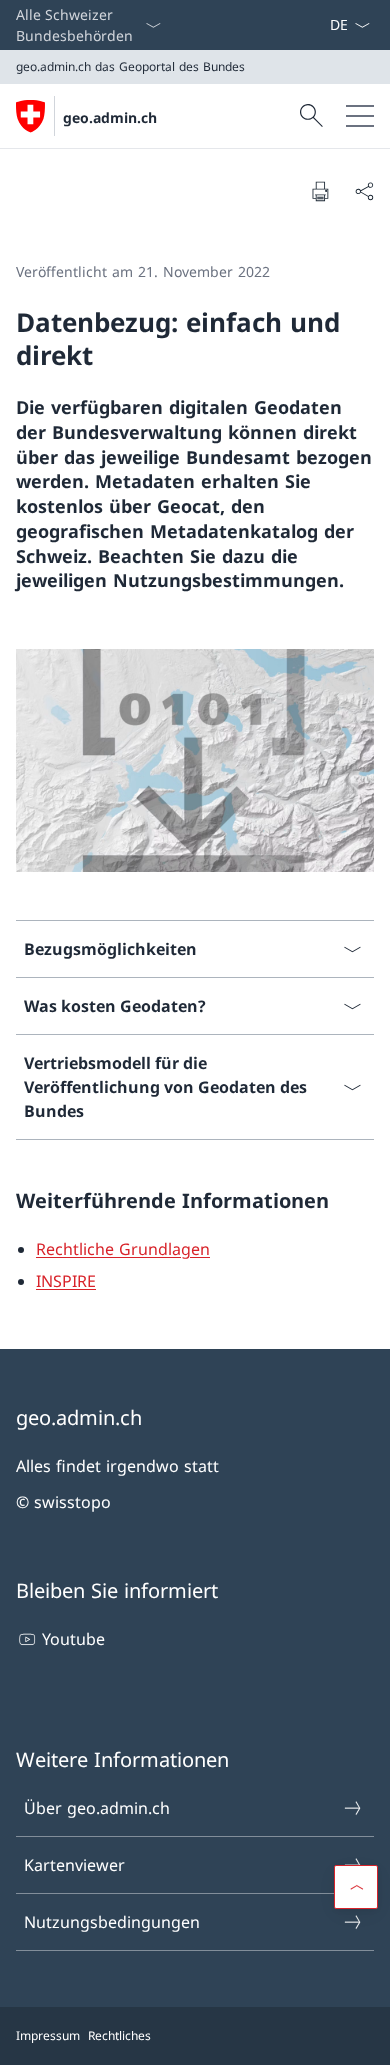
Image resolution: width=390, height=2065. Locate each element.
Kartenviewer (74, 1865)
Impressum (48, 2035)
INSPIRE (66, 1281)
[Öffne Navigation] (360, 116)
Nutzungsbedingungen (112, 1922)
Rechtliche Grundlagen (123, 1249)
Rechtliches (119, 2035)
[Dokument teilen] (364, 191)
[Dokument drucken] (320, 191)
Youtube (73, 1639)
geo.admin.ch (110, 117)
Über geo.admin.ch (97, 1808)
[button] (356, 1887)
